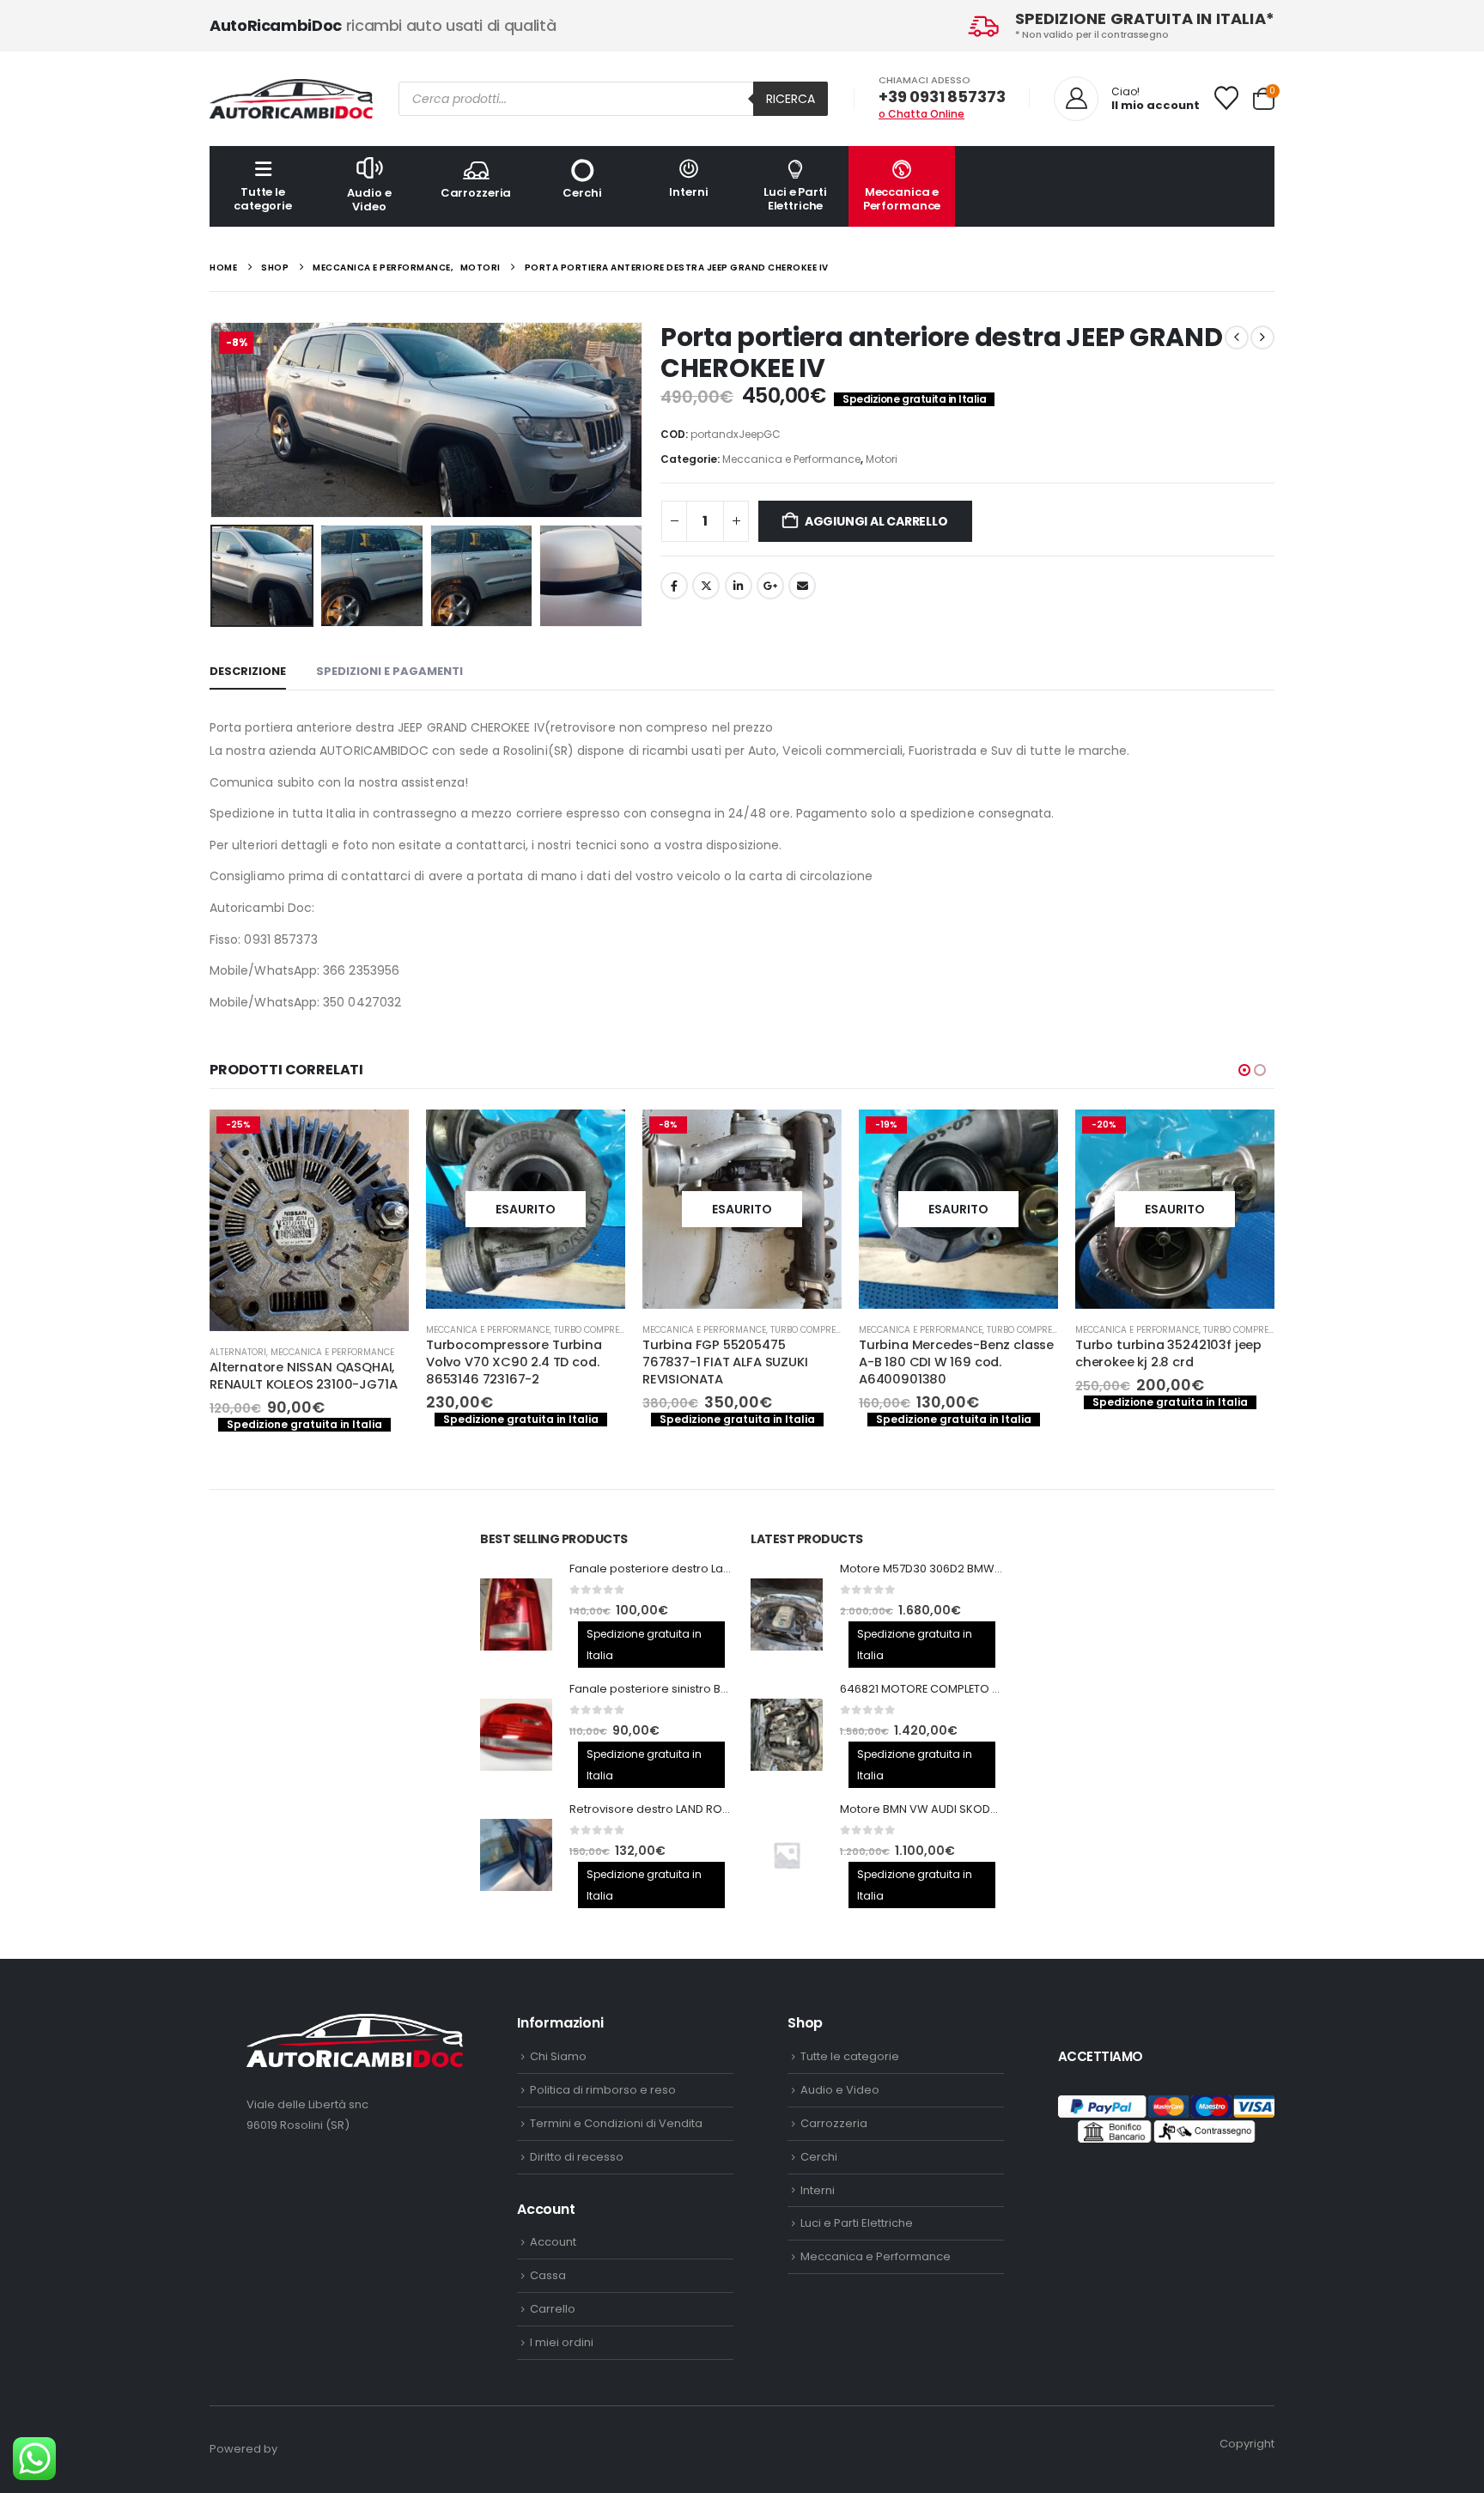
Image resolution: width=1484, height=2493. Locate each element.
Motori (882, 459)
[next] (1262, 337)
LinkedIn (739, 586)
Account (553, 2241)
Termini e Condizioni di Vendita (616, 2122)
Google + (770, 586)
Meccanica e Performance (902, 199)
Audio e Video (369, 200)
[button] (214, 420)
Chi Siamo (558, 2055)
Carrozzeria (476, 193)
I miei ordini (562, 2341)
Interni (688, 192)
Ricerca (791, 99)
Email (802, 586)
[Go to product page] (516, 1613)
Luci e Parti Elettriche (795, 199)
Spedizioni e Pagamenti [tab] (389, 671)
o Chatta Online (921, 114)
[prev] (1237, 337)
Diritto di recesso (577, 2155)
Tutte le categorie (263, 199)
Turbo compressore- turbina (475, 1330)
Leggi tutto (449, 1138)
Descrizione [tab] (248, 671)
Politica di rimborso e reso (603, 2088)
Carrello (553, 2307)
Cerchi (582, 193)
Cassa (548, 2274)
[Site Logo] (291, 99)
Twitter (706, 586)
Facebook (674, 586)
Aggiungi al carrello (876, 521)
